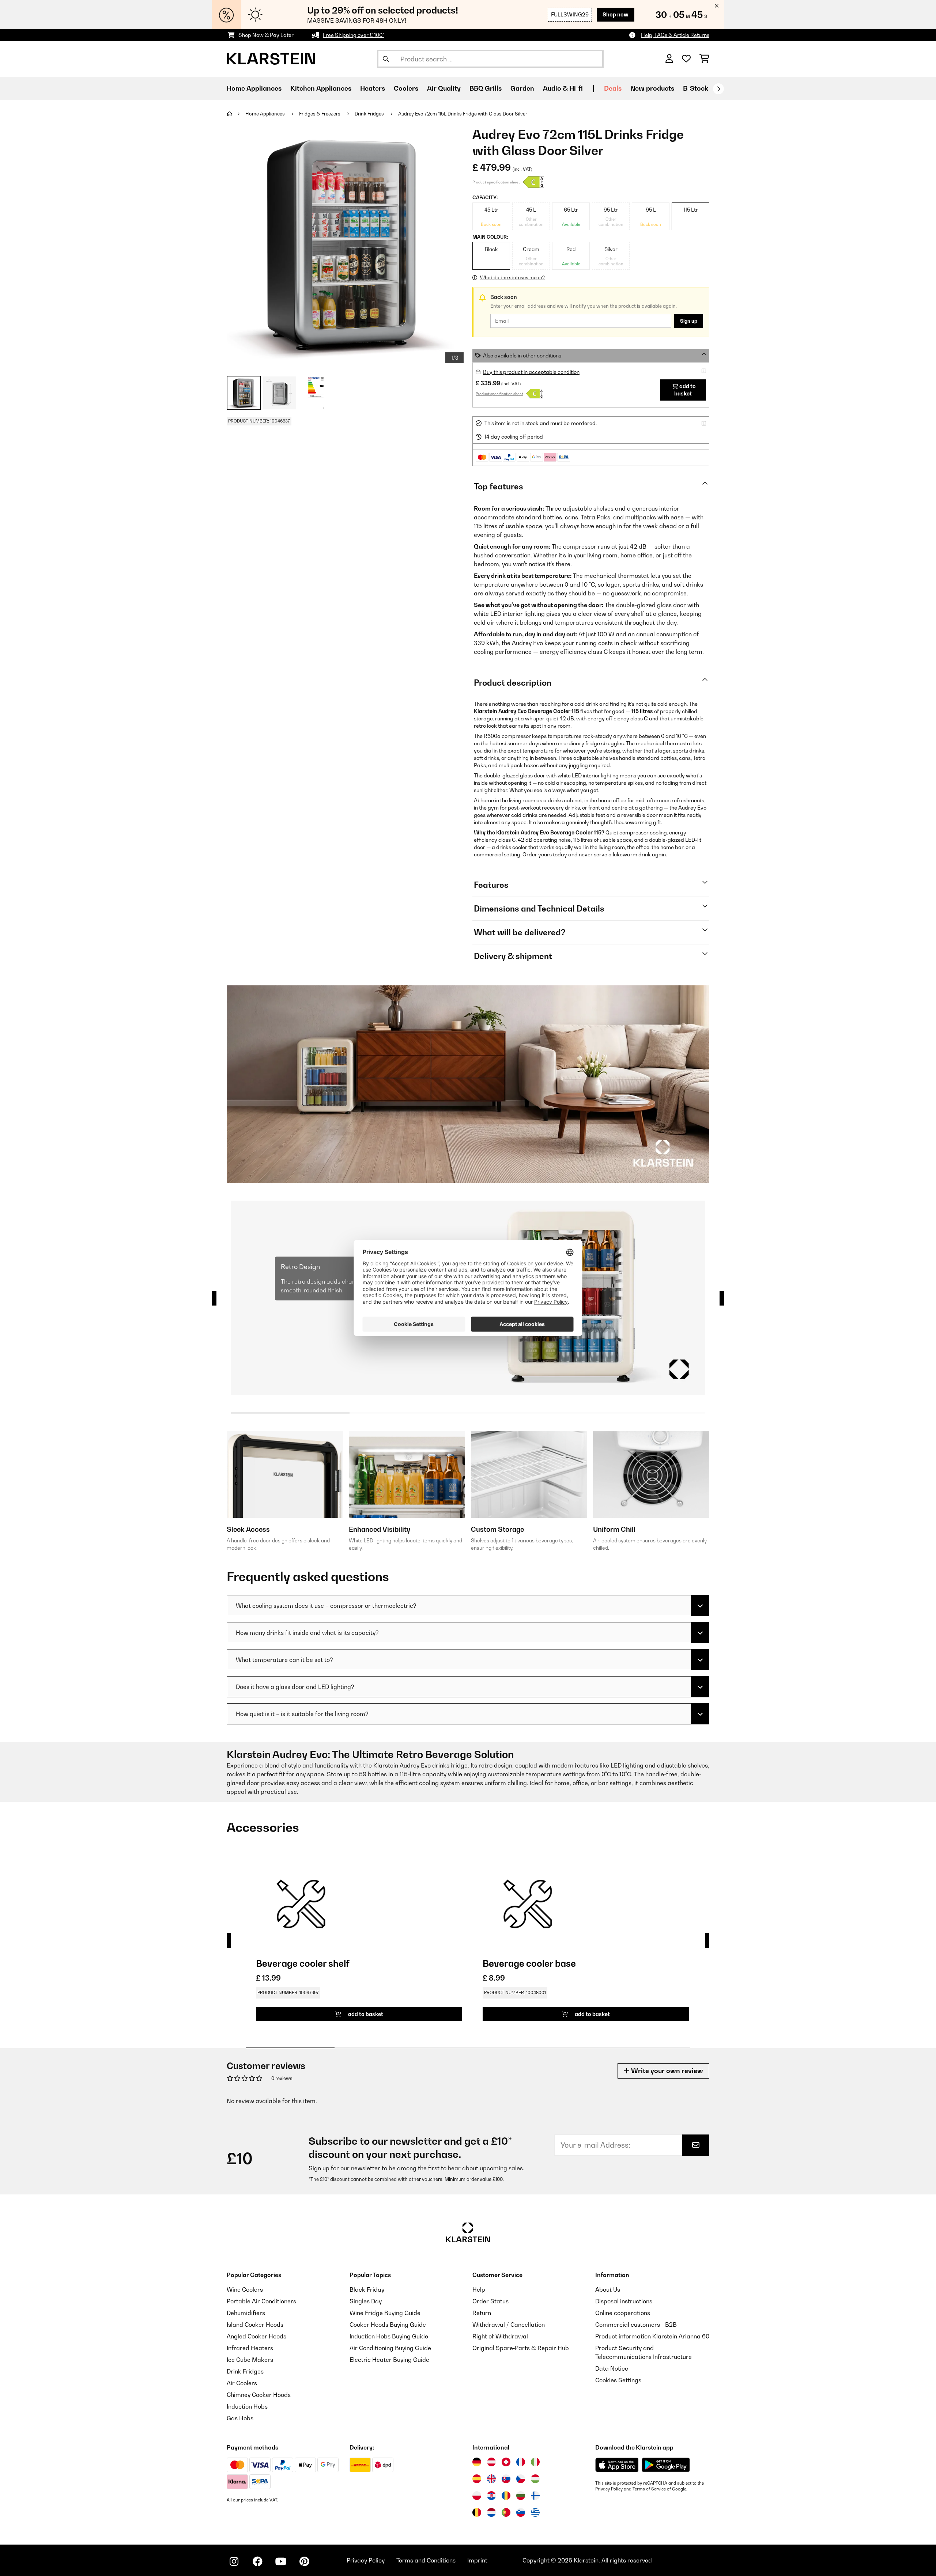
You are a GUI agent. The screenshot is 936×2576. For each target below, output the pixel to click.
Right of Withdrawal (500, 2336)
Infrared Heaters (250, 2348)
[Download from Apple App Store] (617, 2465)
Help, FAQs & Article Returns (675, 35)
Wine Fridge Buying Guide (385, 2313)
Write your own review (666, 2071)
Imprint (477, 2560)
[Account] (669, 59)
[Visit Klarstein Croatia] (491, 2496)
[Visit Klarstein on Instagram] (234, 2561)
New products (652, 88)
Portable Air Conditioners (261, 2301)
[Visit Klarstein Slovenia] (521, 2512)
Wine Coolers (245, 2289)
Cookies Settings (618, 2380)
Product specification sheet (496, 182)
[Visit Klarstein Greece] (535, 2513)
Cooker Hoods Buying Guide (388, 2325)
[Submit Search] (386, 59)
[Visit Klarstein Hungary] (535, 2479)
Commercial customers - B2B (636, 2325)
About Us (608, 2289)
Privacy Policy (609, 2489)
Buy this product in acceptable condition (531, 372)
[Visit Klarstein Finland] (535, 2496)
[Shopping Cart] (704, 59)
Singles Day (366, 2301)
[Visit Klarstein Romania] (506, 2496)
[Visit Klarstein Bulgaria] (521, 2496)
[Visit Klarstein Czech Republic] (521, 2479)
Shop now (616, 14)
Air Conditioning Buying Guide (390, 2348)
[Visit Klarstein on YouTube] (281, 2561)
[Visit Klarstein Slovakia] (506, 2479)
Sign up (689, 321)
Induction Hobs (247, 2406)
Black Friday (367, 2289)
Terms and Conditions (426, 2560)
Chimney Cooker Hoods (259, 2395)
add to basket (685, 390)
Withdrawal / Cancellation (509, 2325)
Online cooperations (623, 2313)
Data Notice (612, 2368)
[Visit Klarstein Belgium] (477, 2512)
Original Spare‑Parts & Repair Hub (521, 2348)
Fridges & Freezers (320, 114)
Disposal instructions (624, 2301)
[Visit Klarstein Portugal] (506, 2512)
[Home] (236, 114)
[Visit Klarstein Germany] (477, 2462)
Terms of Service (649, 2489)
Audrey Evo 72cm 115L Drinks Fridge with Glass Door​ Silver (463, 114)
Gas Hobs (240, 2418)
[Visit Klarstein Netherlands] (491, 2512)
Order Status (490, 2301)
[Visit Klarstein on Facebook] (257, 2561)
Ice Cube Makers (250, 2360)
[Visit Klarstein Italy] (535, 2462)
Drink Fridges (370, 114)
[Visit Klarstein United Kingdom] (491, 2479)
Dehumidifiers (246, 2313)
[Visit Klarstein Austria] (491, 2462)
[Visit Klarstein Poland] (477, 2496)
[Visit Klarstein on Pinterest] (304, 2561)
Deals (613, 88)
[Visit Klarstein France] (521, 2462)
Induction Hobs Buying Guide (389, 2336)
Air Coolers (242, 2383)
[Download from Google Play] (666, 2465)
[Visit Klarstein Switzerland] (506, 2462)
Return (482, 2313)
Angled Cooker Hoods (256, 2336)
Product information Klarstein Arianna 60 (652, 2336)
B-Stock (696, 88)
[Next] (718, 89)
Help (479, 2289)
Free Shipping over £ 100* (354, 35)
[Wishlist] (686, 59)
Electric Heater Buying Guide (389, 2360)
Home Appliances (266, 114)
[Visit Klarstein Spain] (477, 2479)
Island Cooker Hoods (255, 2325)
